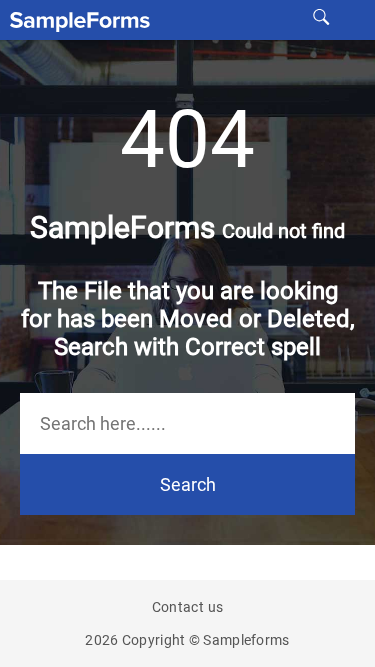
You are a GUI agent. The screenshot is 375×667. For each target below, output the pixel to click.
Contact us (188, 607)
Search (188, 484)
